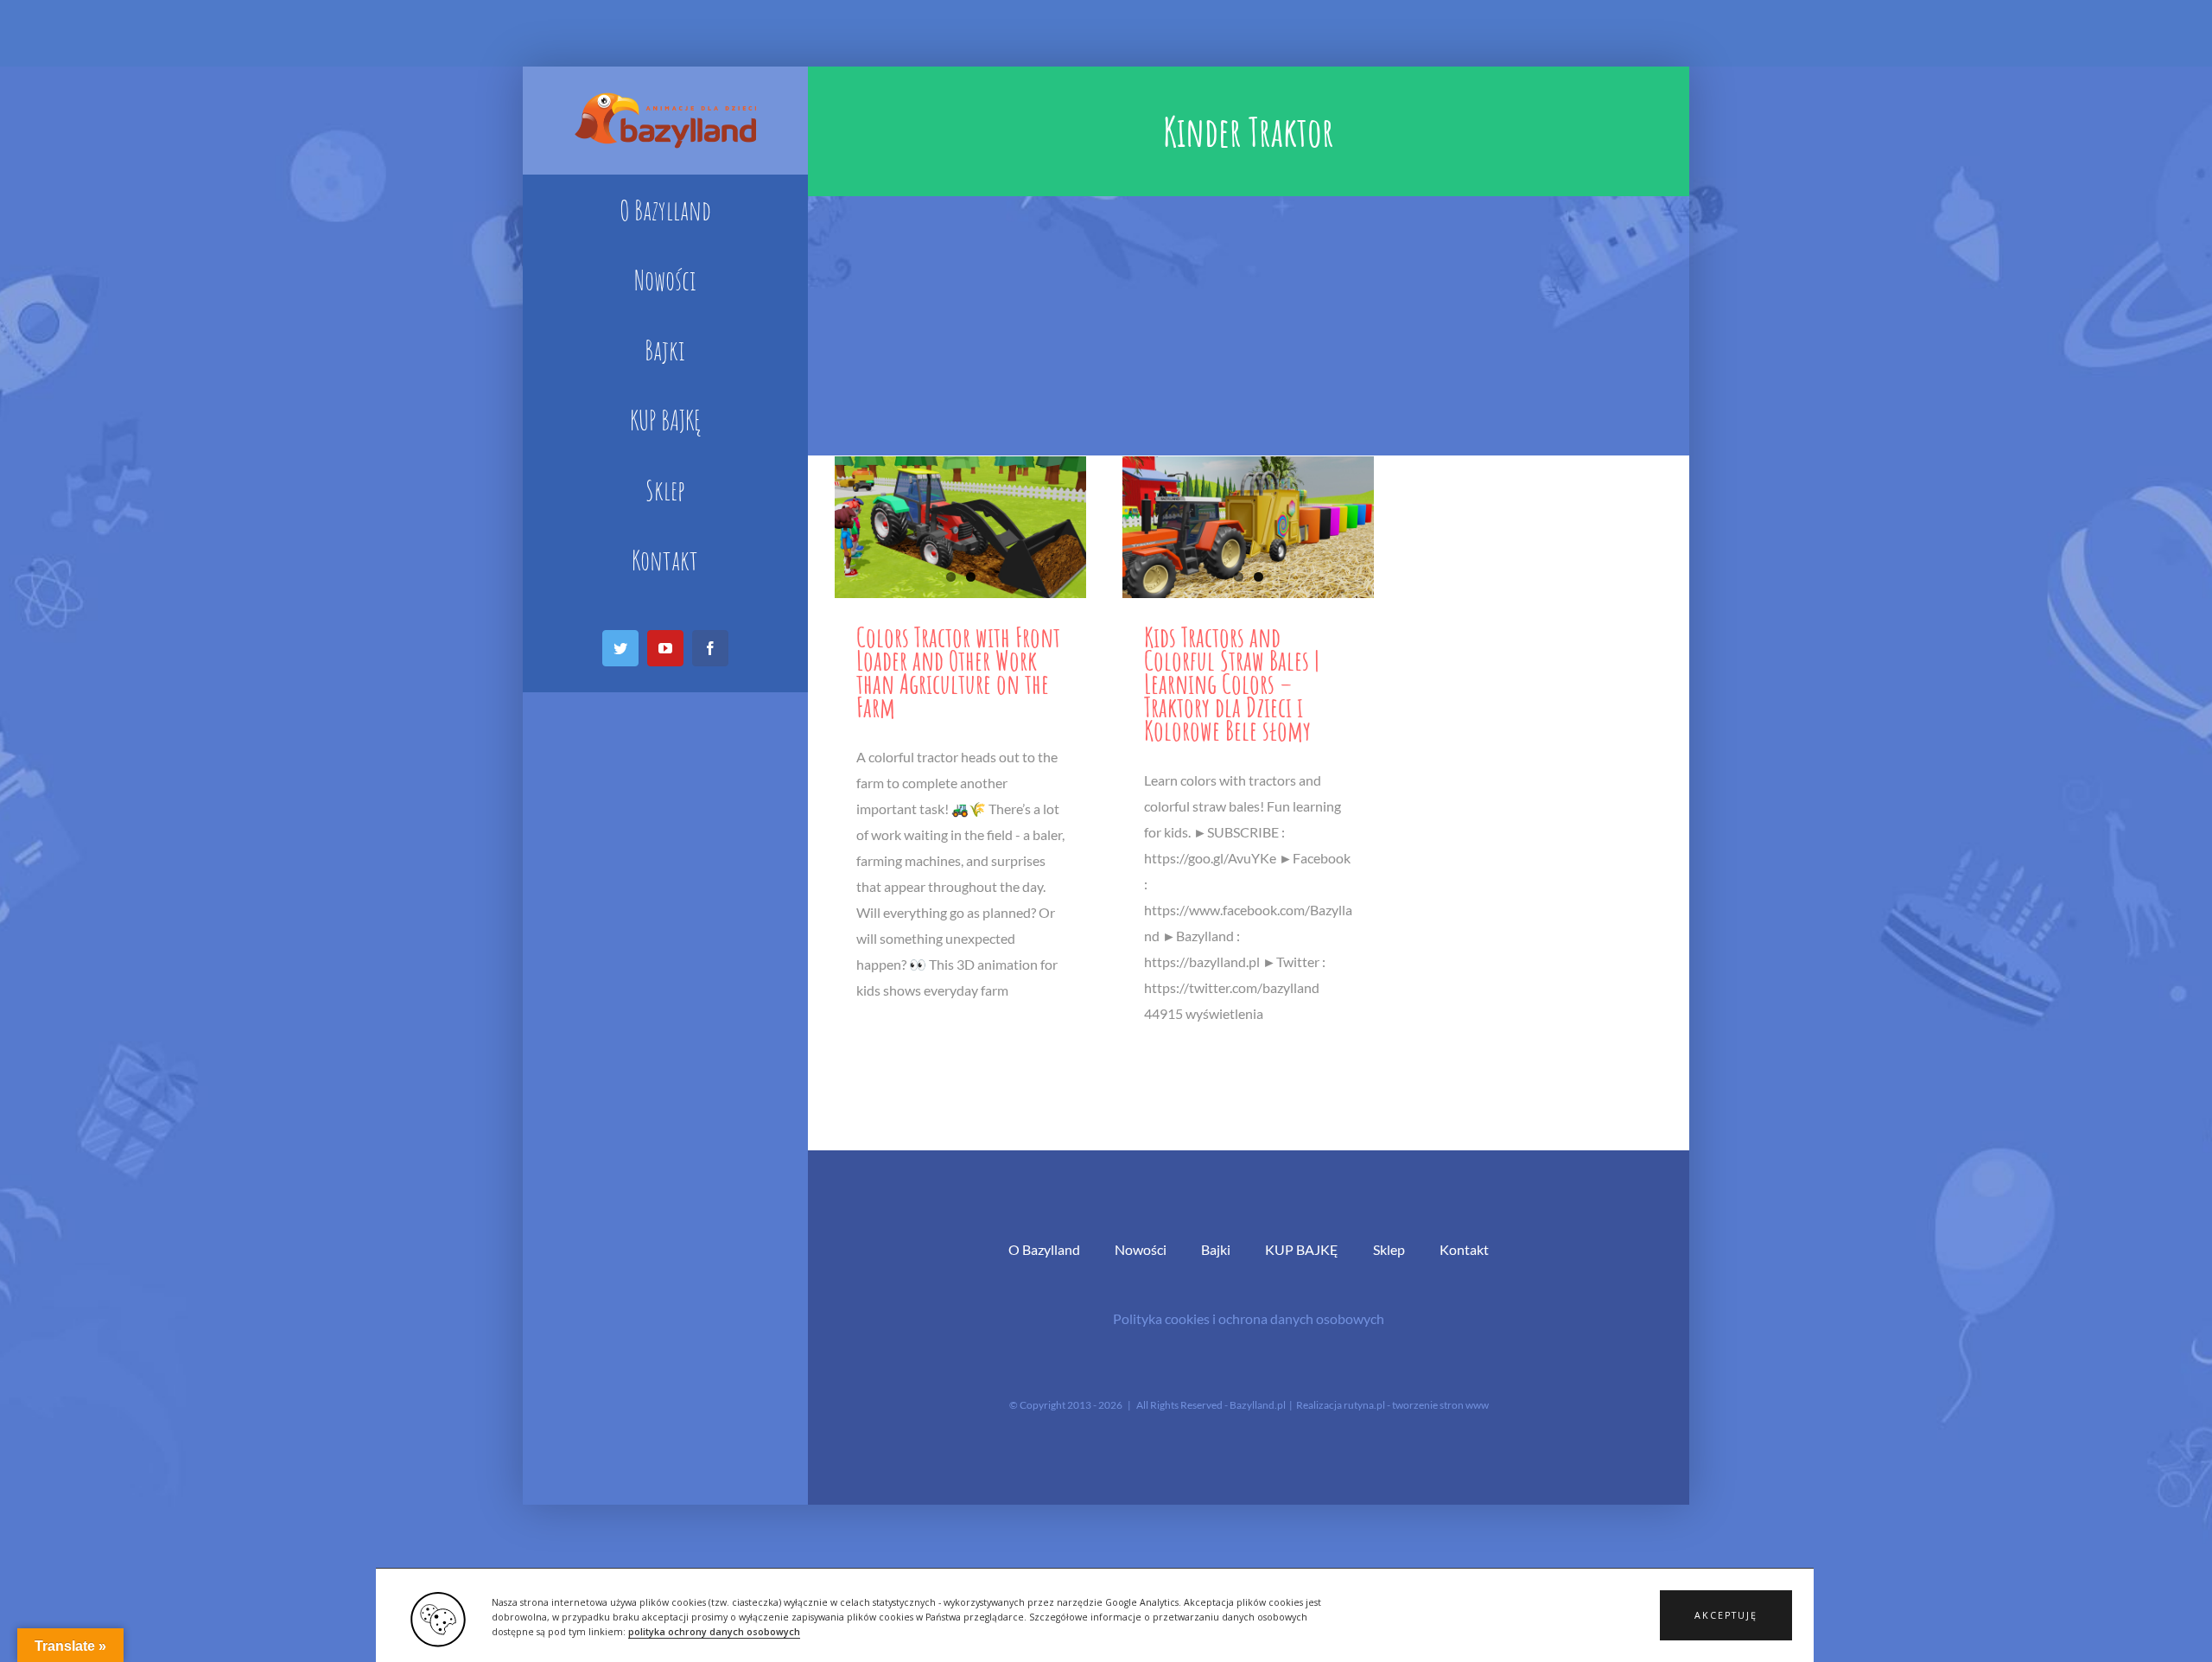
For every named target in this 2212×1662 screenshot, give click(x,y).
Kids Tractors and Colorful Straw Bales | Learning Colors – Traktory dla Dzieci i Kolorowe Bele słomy (1232, 683)
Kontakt (1464, 1249)
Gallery (960, 527)
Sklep (1389, 1249)
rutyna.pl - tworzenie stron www (1416, 1405)
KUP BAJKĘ (1302, 1249)
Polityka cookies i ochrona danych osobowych (1249, 1318)
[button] (1726, 1615)
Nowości (1141, 1249)
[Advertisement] (1249, 326)
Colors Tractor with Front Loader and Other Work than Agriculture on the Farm (958, 672)
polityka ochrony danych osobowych (714, 1632)
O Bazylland (1044, 1249)
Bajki (1216, 1249)
